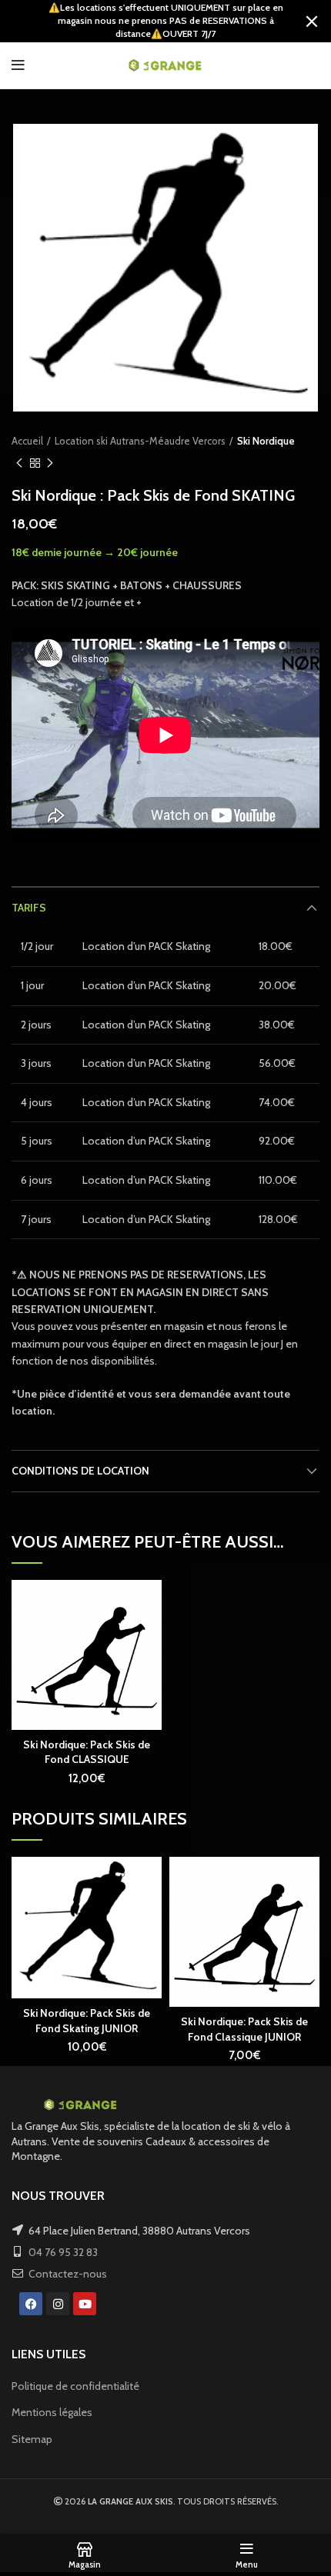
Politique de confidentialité (75, 2386)
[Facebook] (31, 2304)
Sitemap (32, 2439)
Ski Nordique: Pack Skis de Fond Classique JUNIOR (244, 2029)
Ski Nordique (266, 441)
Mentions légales (52, 2412)
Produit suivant (50, 463)
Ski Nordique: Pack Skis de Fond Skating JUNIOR (87, 2021)
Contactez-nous (68, 2274)
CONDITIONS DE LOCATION (80, 1471)
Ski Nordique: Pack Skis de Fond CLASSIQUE (87, 1752)
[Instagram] (58, 2304)
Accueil (27, 441)
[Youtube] (85, 2304)
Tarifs (29, 908)
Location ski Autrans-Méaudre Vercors (140, 441)
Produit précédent (19, 463)
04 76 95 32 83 (63, 2252)
